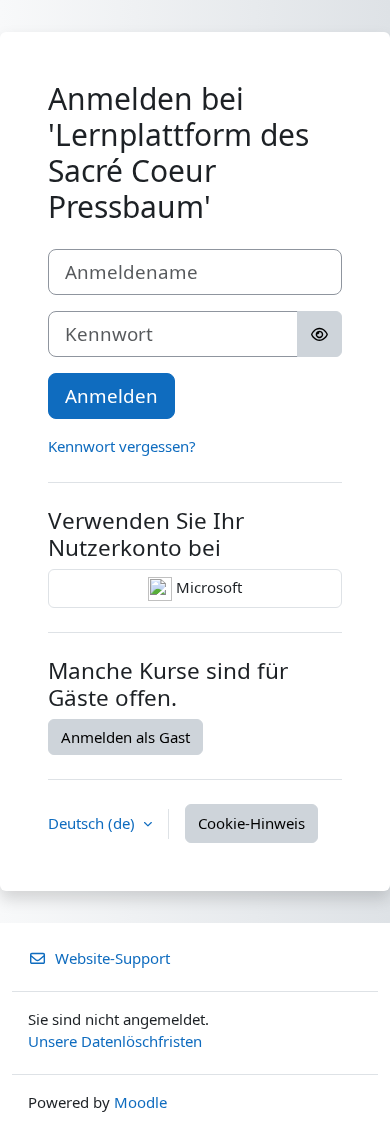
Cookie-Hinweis (251, 823)
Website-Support (112, 958)
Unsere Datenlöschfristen (115, 1041)
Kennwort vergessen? (122, 446)
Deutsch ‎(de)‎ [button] (93, 823)
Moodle (140, 1102)
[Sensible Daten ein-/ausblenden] (319, 334)
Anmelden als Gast (125, 737)
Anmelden (111, 395)
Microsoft (207, 587)
